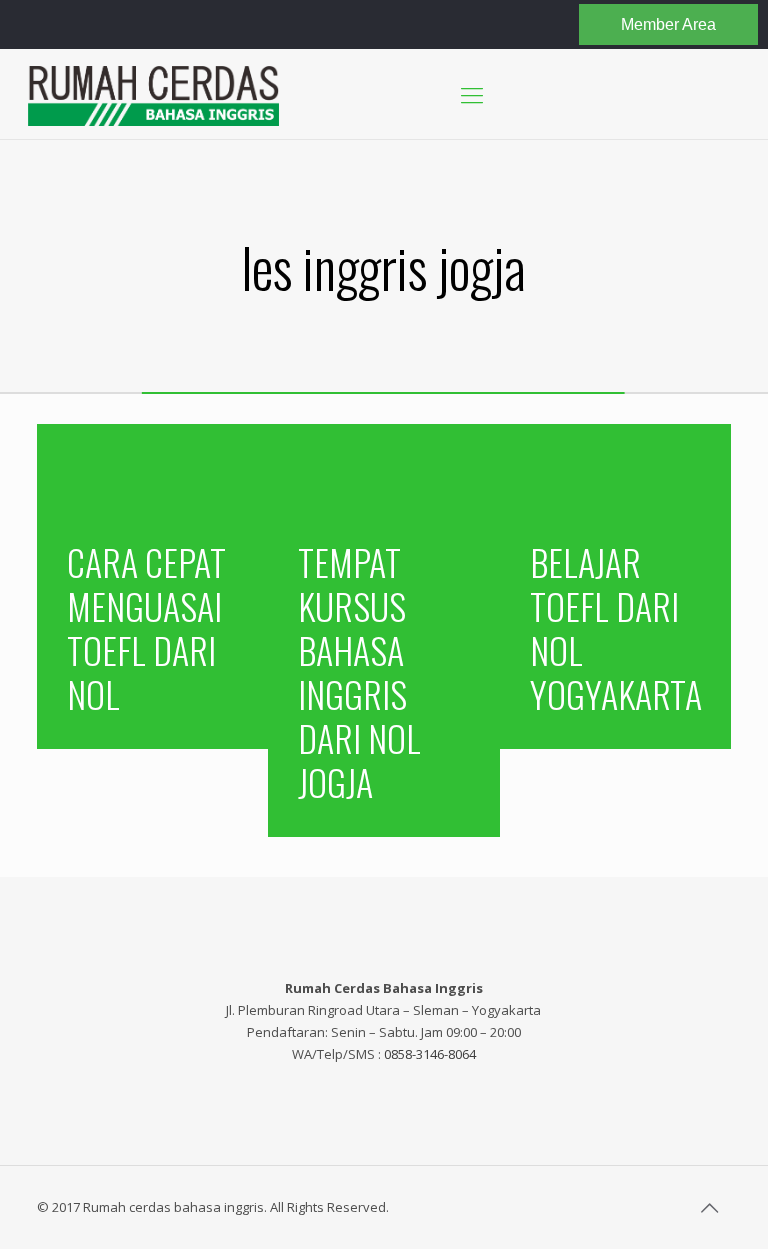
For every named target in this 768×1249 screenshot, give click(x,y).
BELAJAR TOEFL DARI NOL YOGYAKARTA (616, 627)
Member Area (668, 24)
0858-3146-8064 (430, 1054)
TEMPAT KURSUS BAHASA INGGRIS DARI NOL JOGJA (359, 671)
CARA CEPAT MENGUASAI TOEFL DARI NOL (146, 627)
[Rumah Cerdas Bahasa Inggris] (153, 94)
